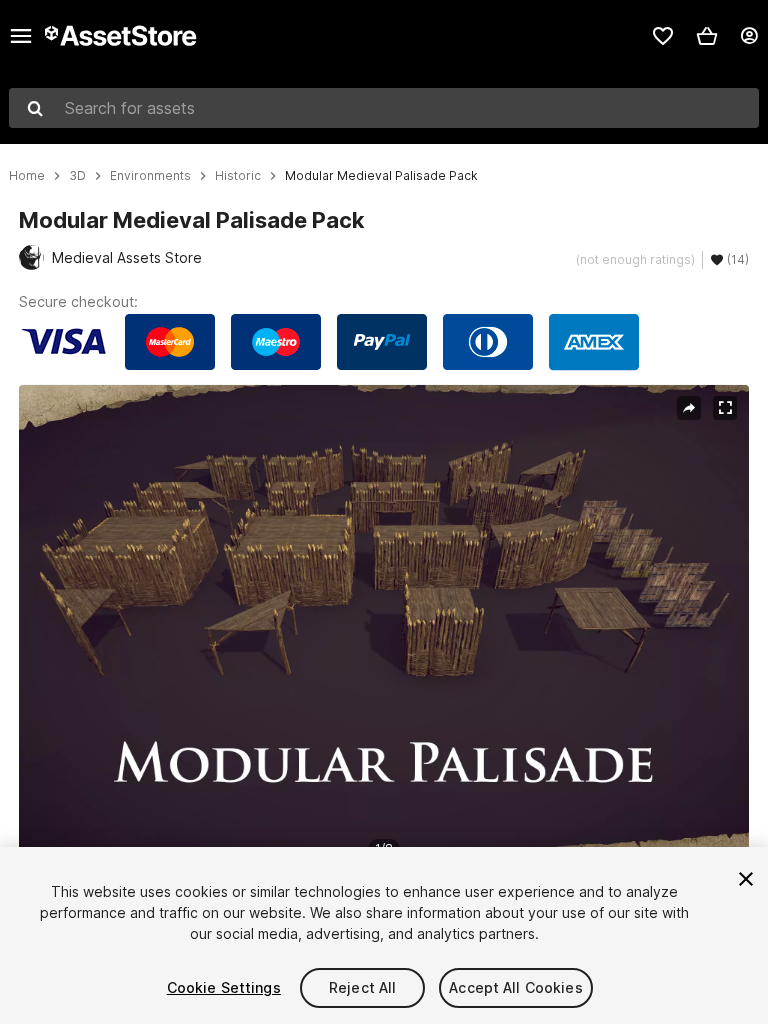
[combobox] (384, 108)
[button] (707, 36)
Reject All (362, 987)
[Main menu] (21, 36)
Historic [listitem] (238, 176)
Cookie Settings (224, 987)
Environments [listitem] (150, 176)
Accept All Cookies (516, 987)
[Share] (689, 408)
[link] (663, 36)
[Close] (746, 879)
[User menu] (749, 36)
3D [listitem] (77, 176)
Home (27, 176)
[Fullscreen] (725, 408)
